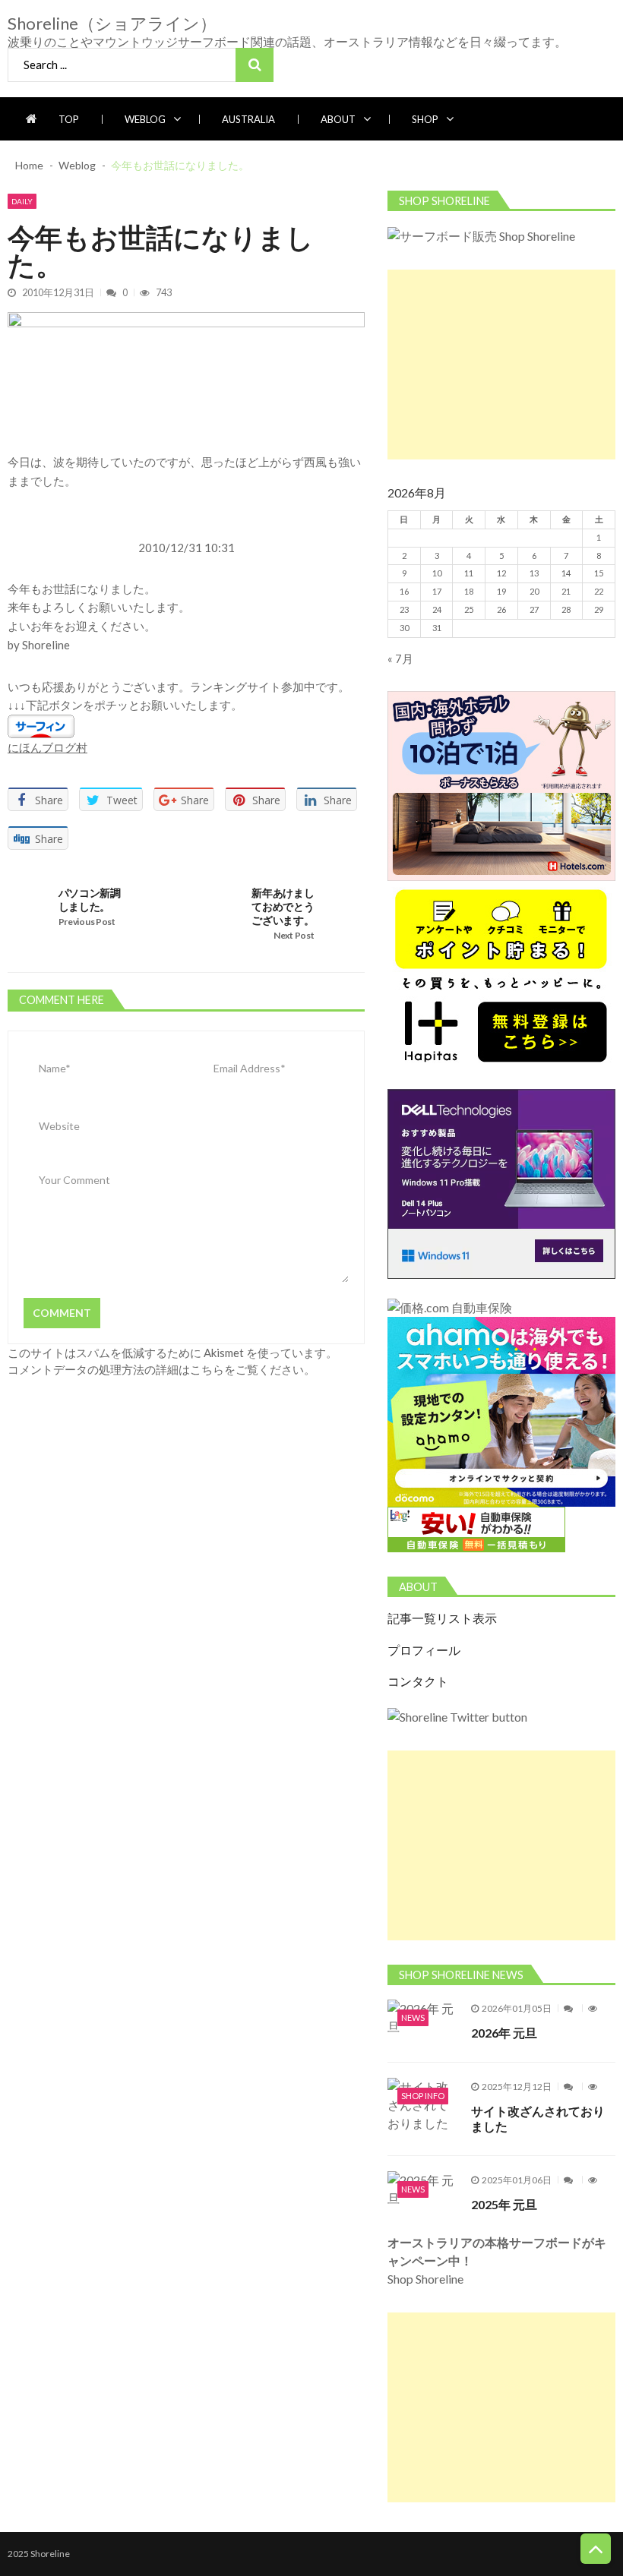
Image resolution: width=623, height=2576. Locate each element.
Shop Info (423, 2096)
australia (248, 119)
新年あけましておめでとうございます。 (283, 906)
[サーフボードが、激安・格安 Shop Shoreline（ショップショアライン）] (481, 235)
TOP (69, 119)
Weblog (145, 119)
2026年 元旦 (504, 2033)
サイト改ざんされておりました (538, 2118)
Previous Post (87, 922)
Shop (425, 119)
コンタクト (418, 1681)
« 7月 (400, 658)
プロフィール (424, 1650)
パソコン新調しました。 (90, 900)
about (338, 119)
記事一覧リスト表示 (442, 1618)
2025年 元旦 (504, 2204)
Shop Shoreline (497, 2260)
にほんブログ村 (47, 747)
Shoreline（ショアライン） (112, 24)
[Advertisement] (501, 365)
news (413, 2017)
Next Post (294, 935)
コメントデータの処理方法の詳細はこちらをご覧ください (156, 1369)
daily (22, 201)
